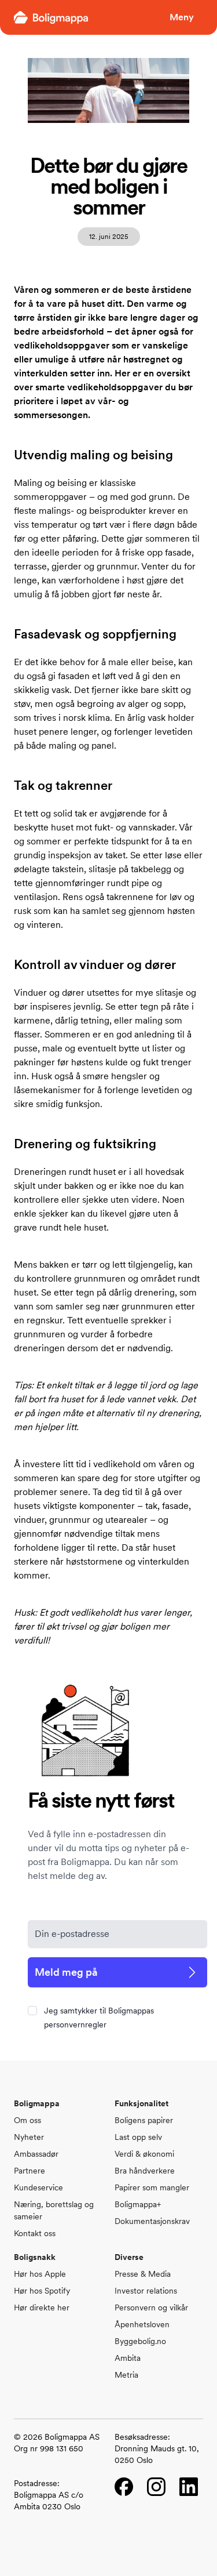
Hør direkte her (42, 2307)
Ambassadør (36, 2154)
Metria (126, 2375)
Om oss (27, 2120)
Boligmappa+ (138, 2204)
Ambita (128, 2358)
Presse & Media (143, 2274)
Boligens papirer (144, 2120)
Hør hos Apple (40, 2274)
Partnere (30, 2171)
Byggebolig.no (140, 2341)
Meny (182, 17)
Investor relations (146, 2291)
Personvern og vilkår (151, 2307)
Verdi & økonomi (144, 2154)
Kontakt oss (35, 2233)
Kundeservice (38, 2187)
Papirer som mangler (152, 2187)
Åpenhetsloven (142, 2324)
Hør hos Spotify (42, 2291)
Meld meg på (66, 1972)
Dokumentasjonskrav (152, 2221)
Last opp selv (138, 2137)
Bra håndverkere (145, 2171)
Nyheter (29, 2137)
